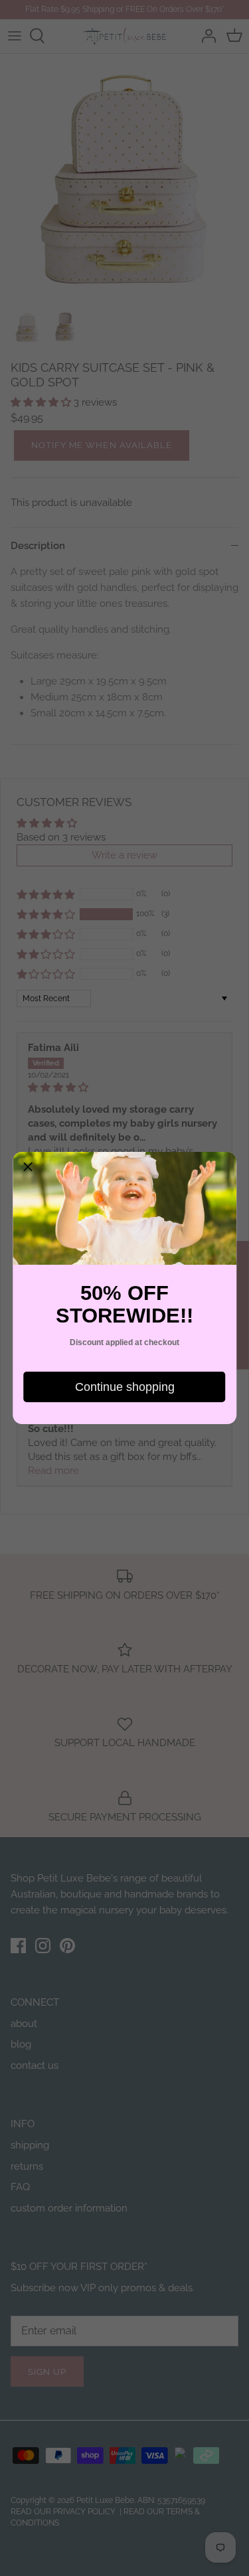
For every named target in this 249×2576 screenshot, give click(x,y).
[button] (28, 1167)
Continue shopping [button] (125, 1387)
